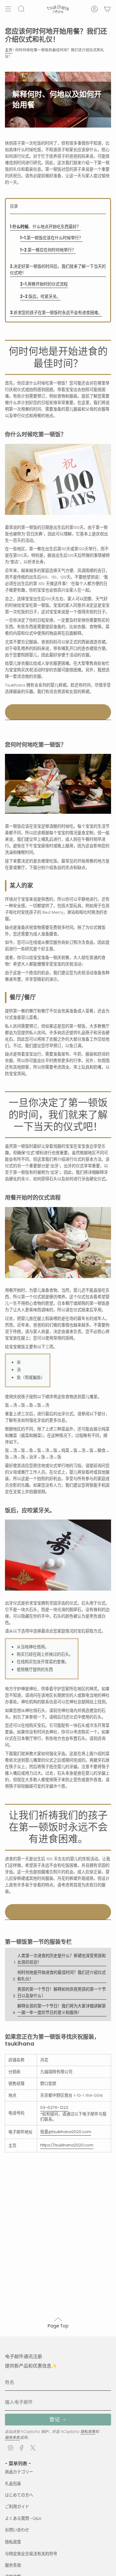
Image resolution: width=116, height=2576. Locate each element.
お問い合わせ (17, 2530)
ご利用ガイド (17, 2507)
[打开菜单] (8, 9)
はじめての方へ (19, 2495)
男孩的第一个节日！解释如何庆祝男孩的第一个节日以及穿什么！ (62, 1993)
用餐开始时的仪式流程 (44, 284)
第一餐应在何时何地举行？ (48, 250)
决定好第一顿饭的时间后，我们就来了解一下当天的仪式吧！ (58, 270)
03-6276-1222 (54, 2108)
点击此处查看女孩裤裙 (58, 712)
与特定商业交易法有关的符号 (31, 2554)
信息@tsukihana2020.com (66, 2132)
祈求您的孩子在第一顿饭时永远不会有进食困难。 (56, 313)
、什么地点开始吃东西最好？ (45, 227)
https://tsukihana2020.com (67, 2145)
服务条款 (12, 2437)
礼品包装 (13, 2484)
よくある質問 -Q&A (23, 2518)
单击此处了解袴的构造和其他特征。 (58, 1912)
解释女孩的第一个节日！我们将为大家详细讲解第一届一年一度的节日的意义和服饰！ (62, 2009)
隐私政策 (88, 2432)
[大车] (107, 9)
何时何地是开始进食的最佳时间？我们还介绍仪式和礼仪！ (62, 1976)
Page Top (58, 2326)
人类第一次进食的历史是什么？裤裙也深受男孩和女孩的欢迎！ (62, 1959)
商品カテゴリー (19, 2472)
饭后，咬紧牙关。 (40, 297)
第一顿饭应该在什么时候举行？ (52, 238)
